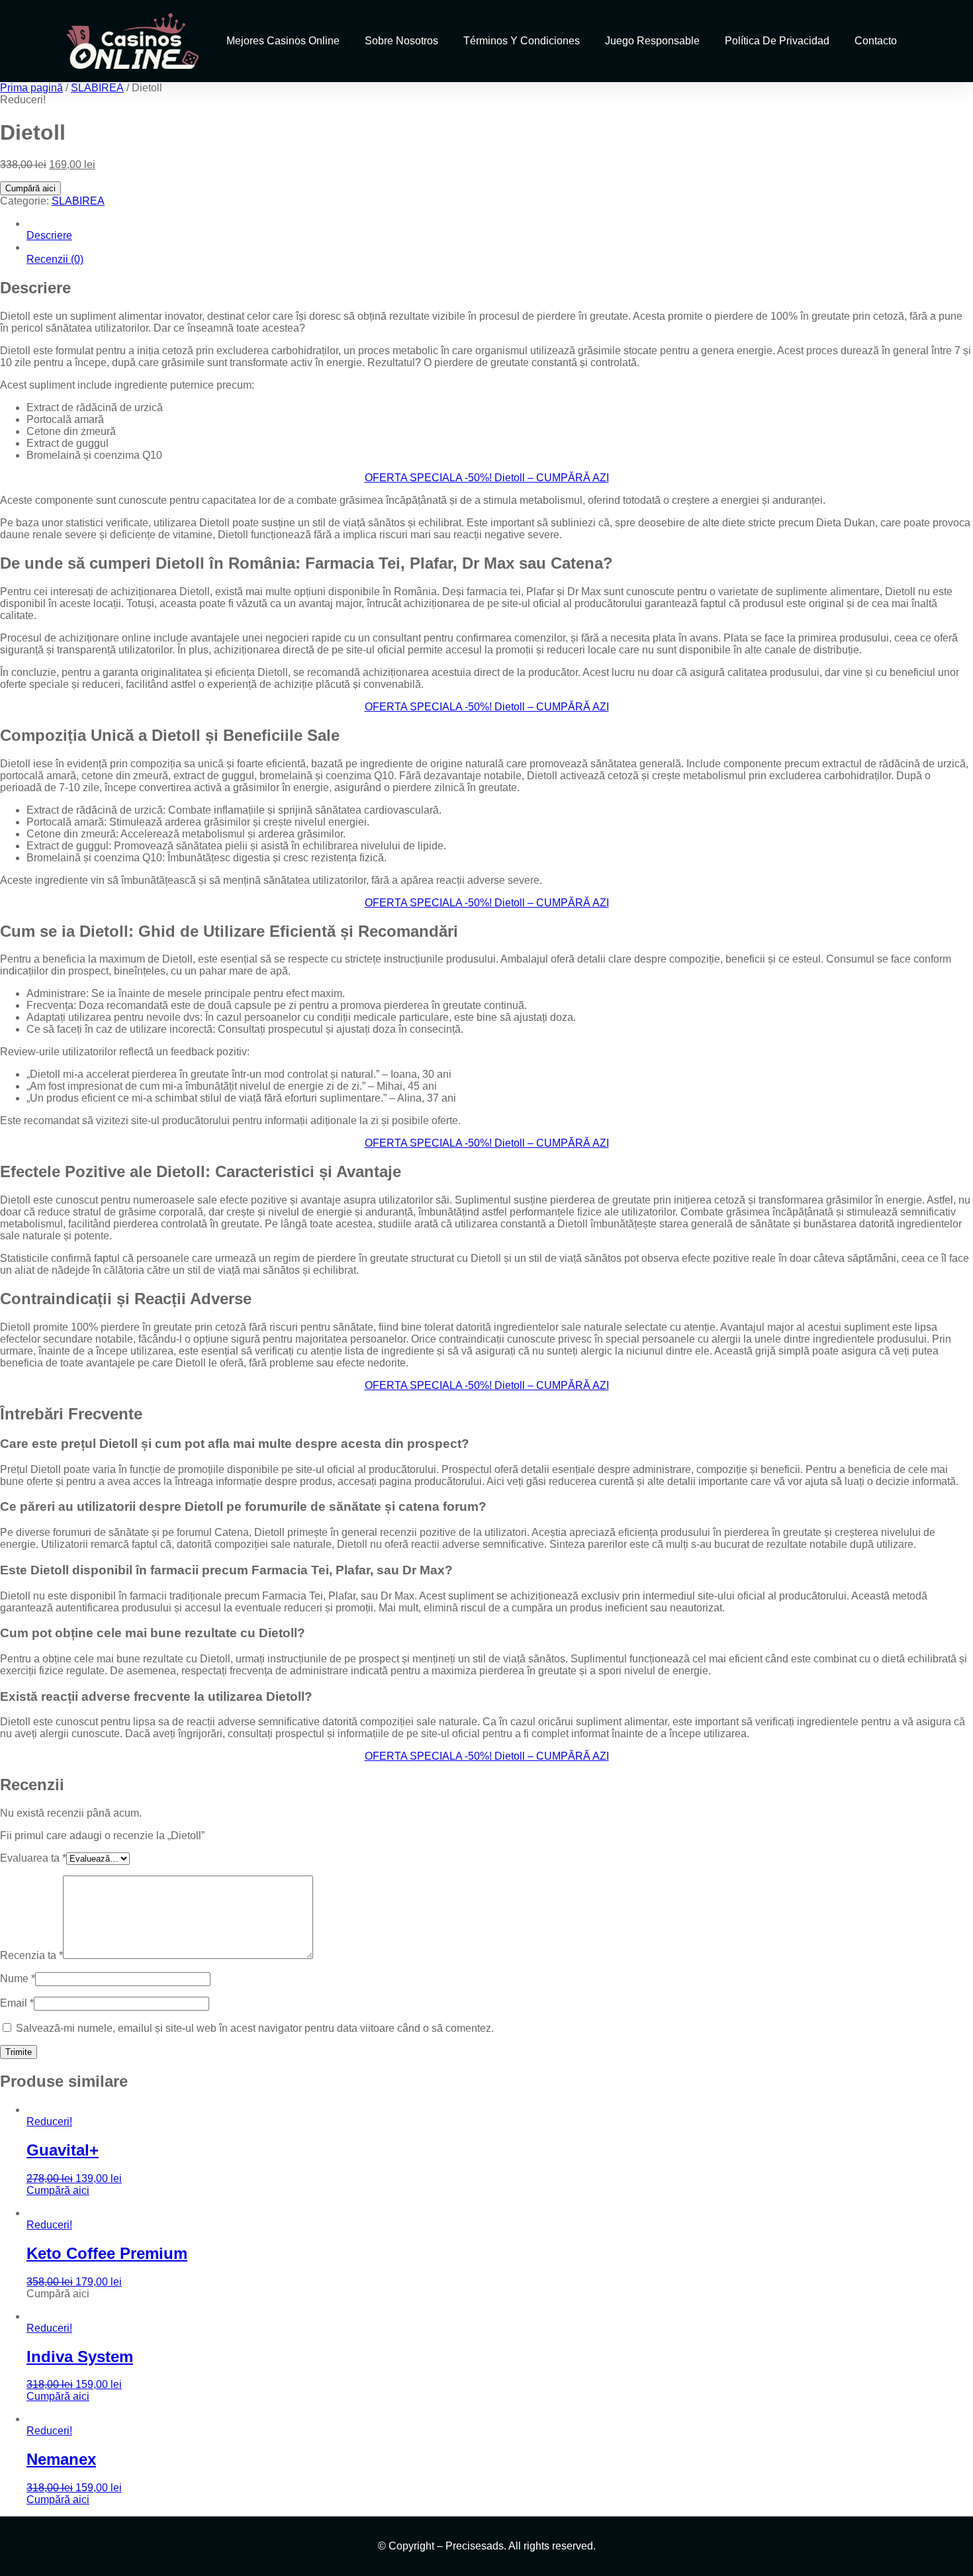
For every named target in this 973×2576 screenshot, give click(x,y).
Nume (18, 1979)
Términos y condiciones (522, 41)
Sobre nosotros (401, 41)
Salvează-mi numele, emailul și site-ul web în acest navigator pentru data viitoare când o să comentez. (255, 2028)
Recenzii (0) (55, 259)
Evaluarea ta (33, 1858)
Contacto (876, 41)
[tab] (500, 230)
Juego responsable (652, 41)
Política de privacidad (777, 41)
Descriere (49, 235)
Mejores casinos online (283, 41)
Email (17, 2003)
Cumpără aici (30, 188)
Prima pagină (31, 88)
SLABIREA (97, 88)
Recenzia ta (31, 1955)
